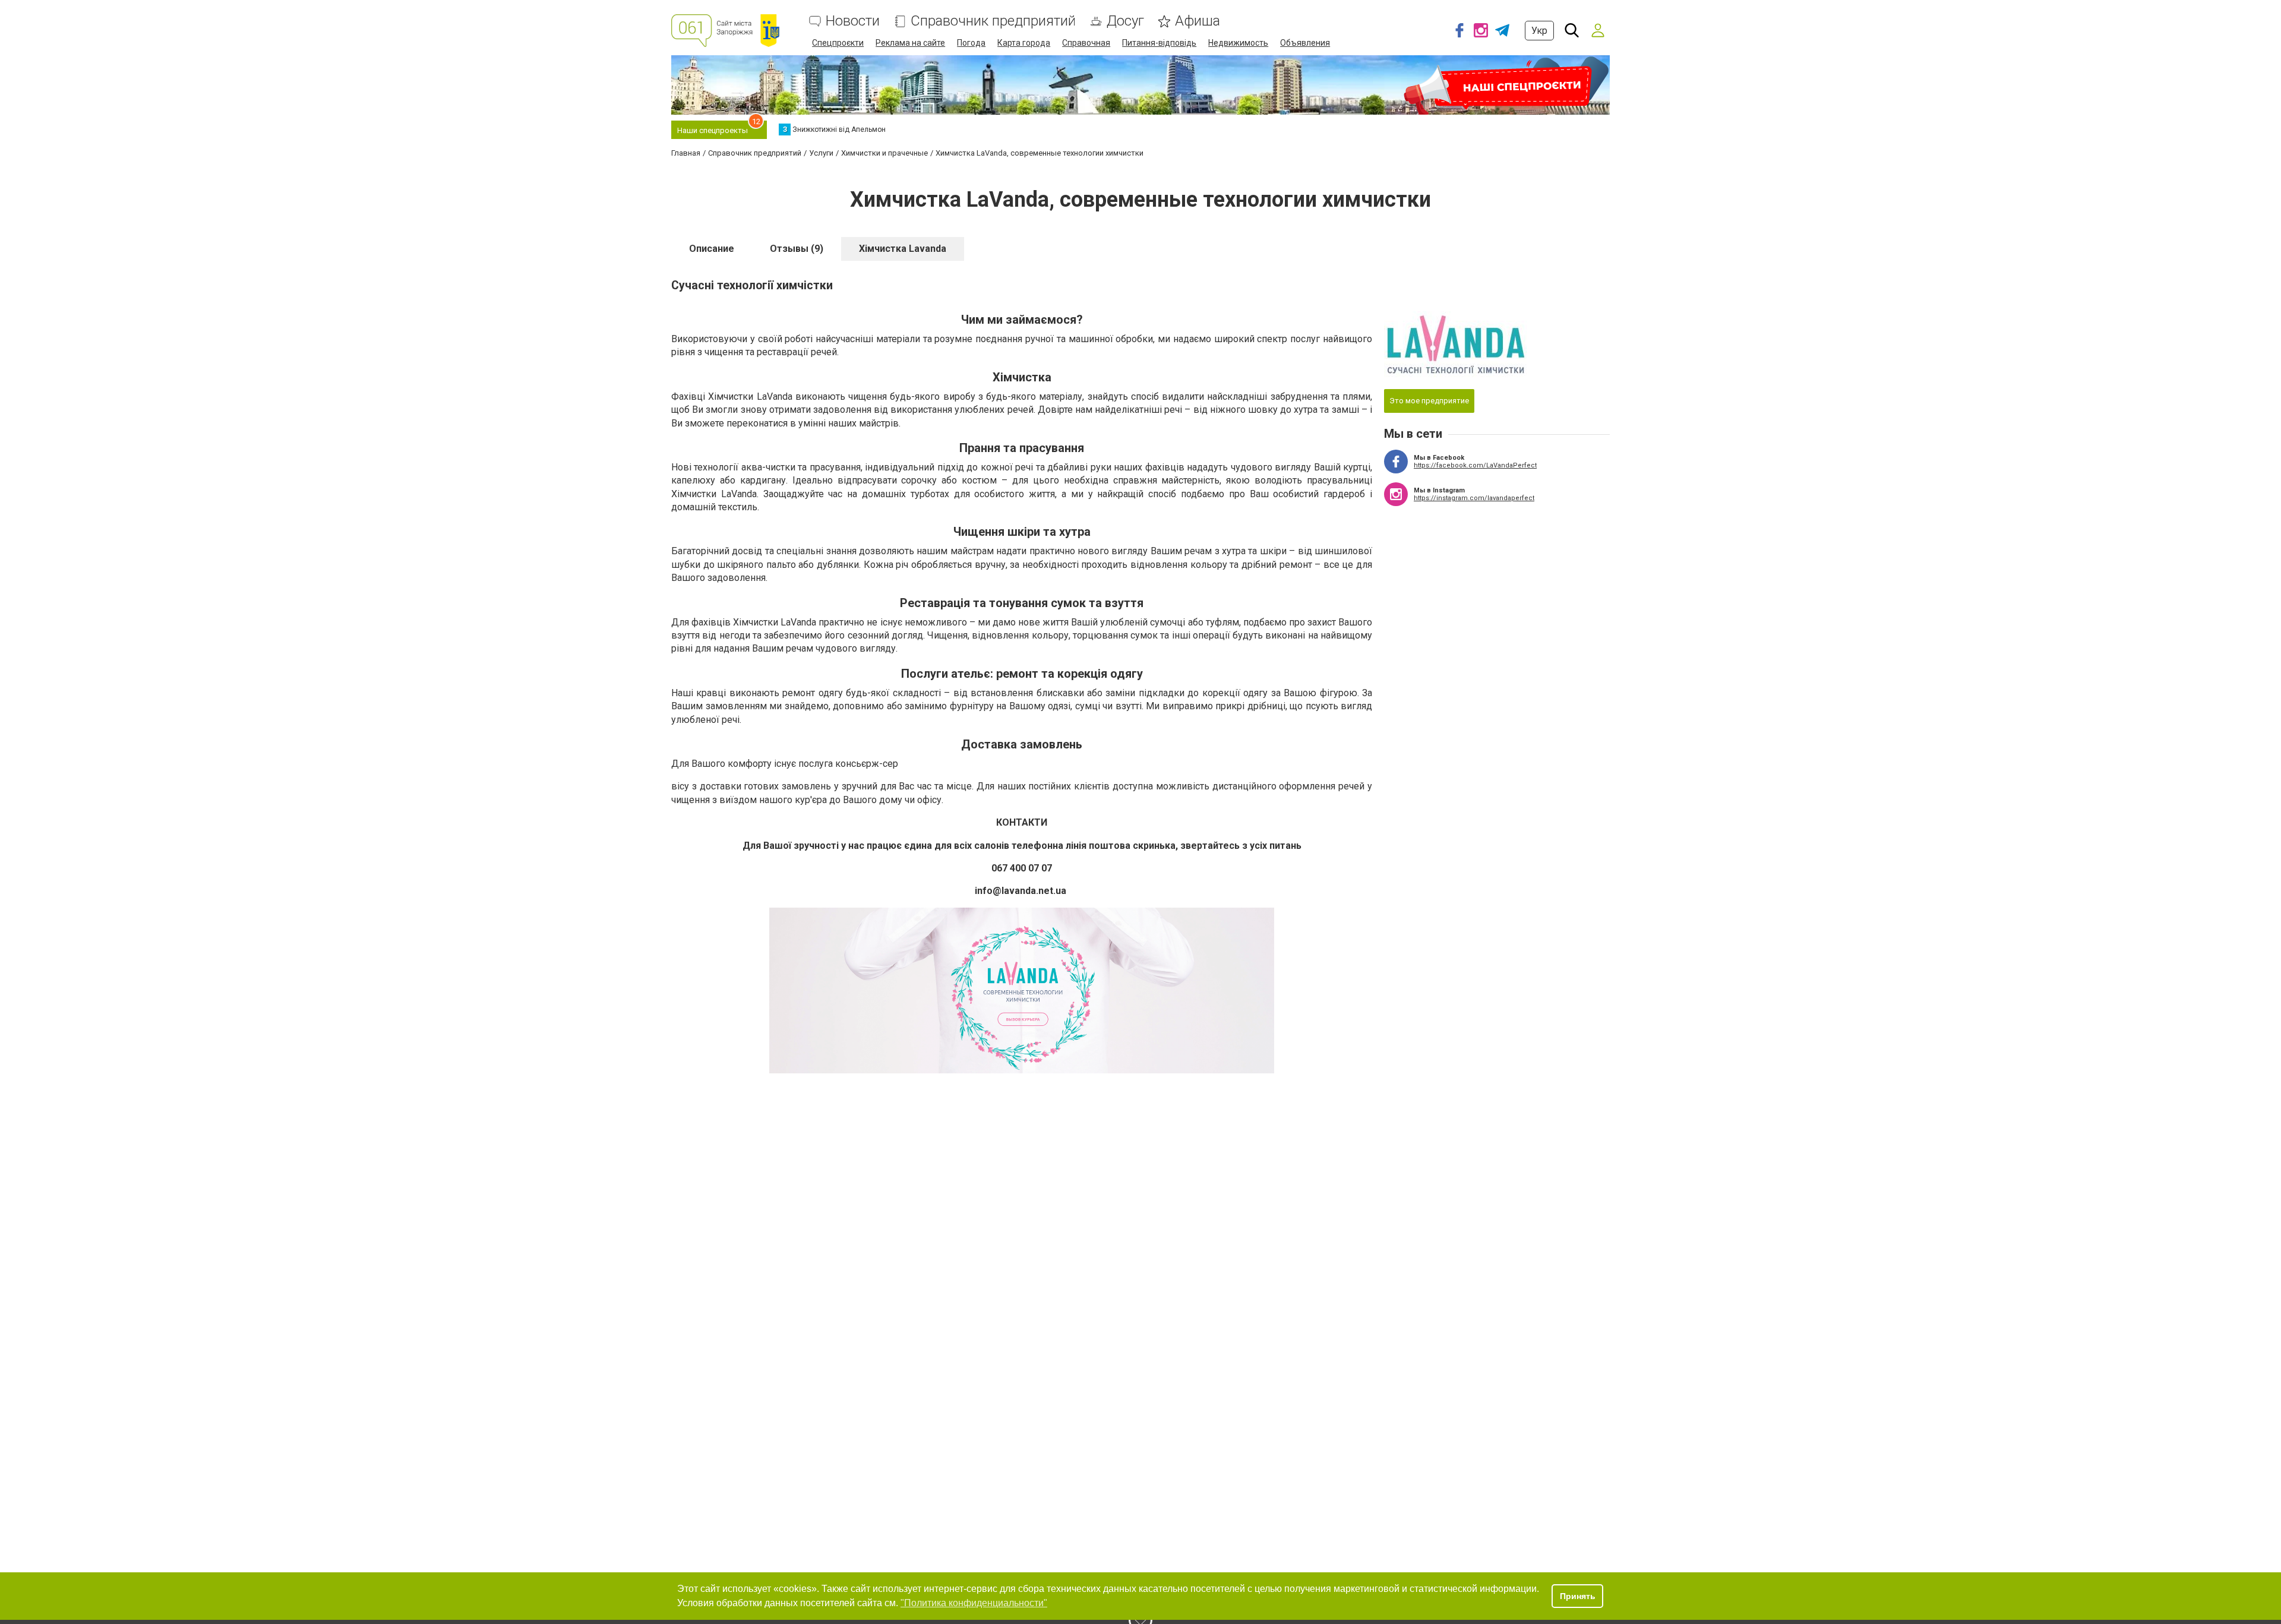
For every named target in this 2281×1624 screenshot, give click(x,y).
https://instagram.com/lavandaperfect (1474, 498)
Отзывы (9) (797, 249)
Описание (712, 249)
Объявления (1305, 43)
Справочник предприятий (993, 21)
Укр (1539, 31)
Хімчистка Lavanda (903, 249)
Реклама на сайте (910, 43)
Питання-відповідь (1159, 43)
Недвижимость (1238, 43)
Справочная (1086, 43)
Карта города (1024, 43)
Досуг (1125, 21)
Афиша (1198, 21)
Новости (853, 21)
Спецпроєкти (838, 43)
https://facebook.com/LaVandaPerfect (1475, 465)
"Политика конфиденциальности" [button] (974, 1603)
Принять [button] (1578, 1596)
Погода (971, 43)
